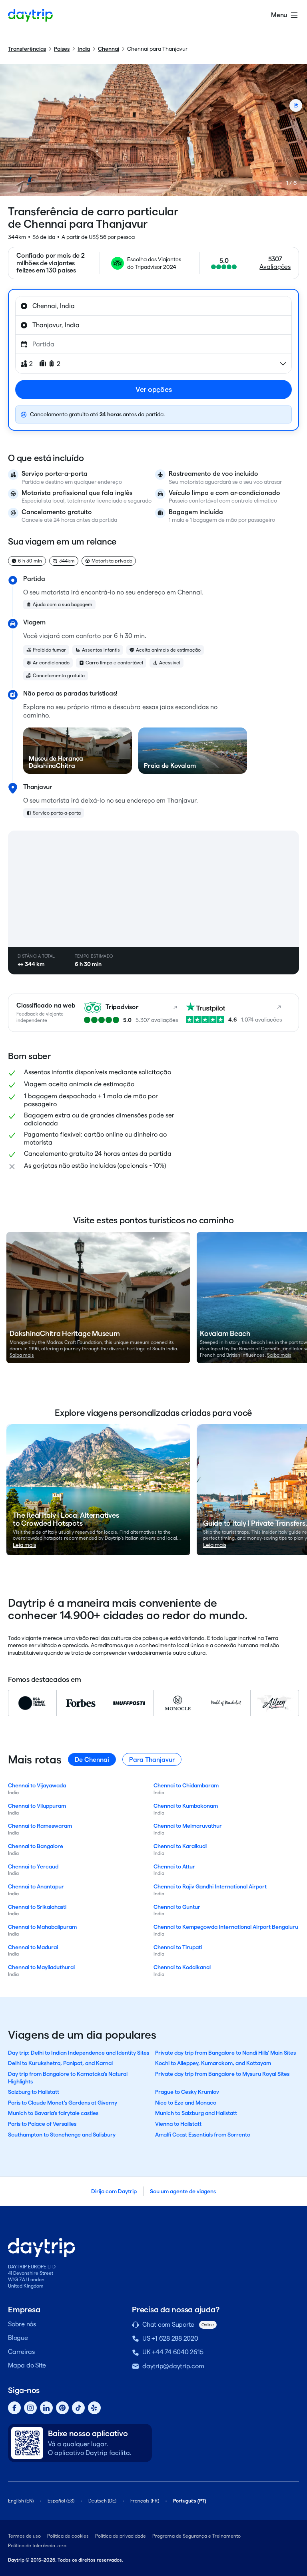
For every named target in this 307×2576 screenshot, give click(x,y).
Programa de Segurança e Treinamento (196, 2536)
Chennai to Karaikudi (180, 1846)
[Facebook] (14, 2408)
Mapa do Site (27, 2365)
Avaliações (275, 267)
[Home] (30, 15)
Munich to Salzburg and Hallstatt (196, 2113)
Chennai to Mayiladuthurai (41, 1967)
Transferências (27, 49)
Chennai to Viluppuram (37, 1806)
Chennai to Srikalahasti (37, 1907)
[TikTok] (78, 2408)
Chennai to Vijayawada (37, 1785)
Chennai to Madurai (33, 1947)
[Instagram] (30, 2408)
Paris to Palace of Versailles (42, 2124)
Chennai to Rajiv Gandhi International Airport (210, 1886)
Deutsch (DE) (102, 2501)
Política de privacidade (121, 2536)
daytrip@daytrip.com (173, 2366)
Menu (279, 15)
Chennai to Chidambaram (186, 1785)
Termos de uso (24, 2536)
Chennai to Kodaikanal (182, 1967)
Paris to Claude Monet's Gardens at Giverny (63, 2103)
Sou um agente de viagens (183, 2191)
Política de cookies (68, 2536)
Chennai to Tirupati (178, 1947)
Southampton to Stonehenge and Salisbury (62, 2135)
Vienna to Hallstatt (178, 2124)
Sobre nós (22, 2324)
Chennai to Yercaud (33, 1866)
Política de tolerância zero (37, 2545)
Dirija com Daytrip (114, 2191)
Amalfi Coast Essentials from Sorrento (203, 2135)
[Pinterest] (62, 2408)
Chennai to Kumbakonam (186, 1806)
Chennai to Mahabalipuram (42, 1927)
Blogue (18, 2338)
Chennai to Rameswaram (40, 1826)
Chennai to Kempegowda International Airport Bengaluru (226, 1927)
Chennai (109, 49)
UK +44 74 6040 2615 (173, 2352)
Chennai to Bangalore (36, 1846)
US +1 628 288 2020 (170, 2338)
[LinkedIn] (46, 2408)
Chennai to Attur (174, 1866)
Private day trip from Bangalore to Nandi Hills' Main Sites (225, 2053)
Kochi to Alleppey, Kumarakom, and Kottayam (213, 2063)
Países (62, 49)
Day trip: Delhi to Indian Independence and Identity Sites (79, 2053)
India (84, 49)
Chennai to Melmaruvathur (188, 1826)
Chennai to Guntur (177, 1907)
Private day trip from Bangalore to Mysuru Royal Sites (222, 2074)
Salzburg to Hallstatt (34, 2092)
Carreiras (21, 2352)
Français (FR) (145, 2501)
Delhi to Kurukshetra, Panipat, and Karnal (60, 2063)
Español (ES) (61, 2501)
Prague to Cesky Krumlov (187, 2092)
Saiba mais (22, 1355)
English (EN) (21, 2501)
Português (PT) (190, 2501)
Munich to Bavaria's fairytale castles (53, 2113)
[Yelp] (94, 2408)
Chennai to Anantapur (36, 1886)
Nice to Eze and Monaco (186, 2103)
